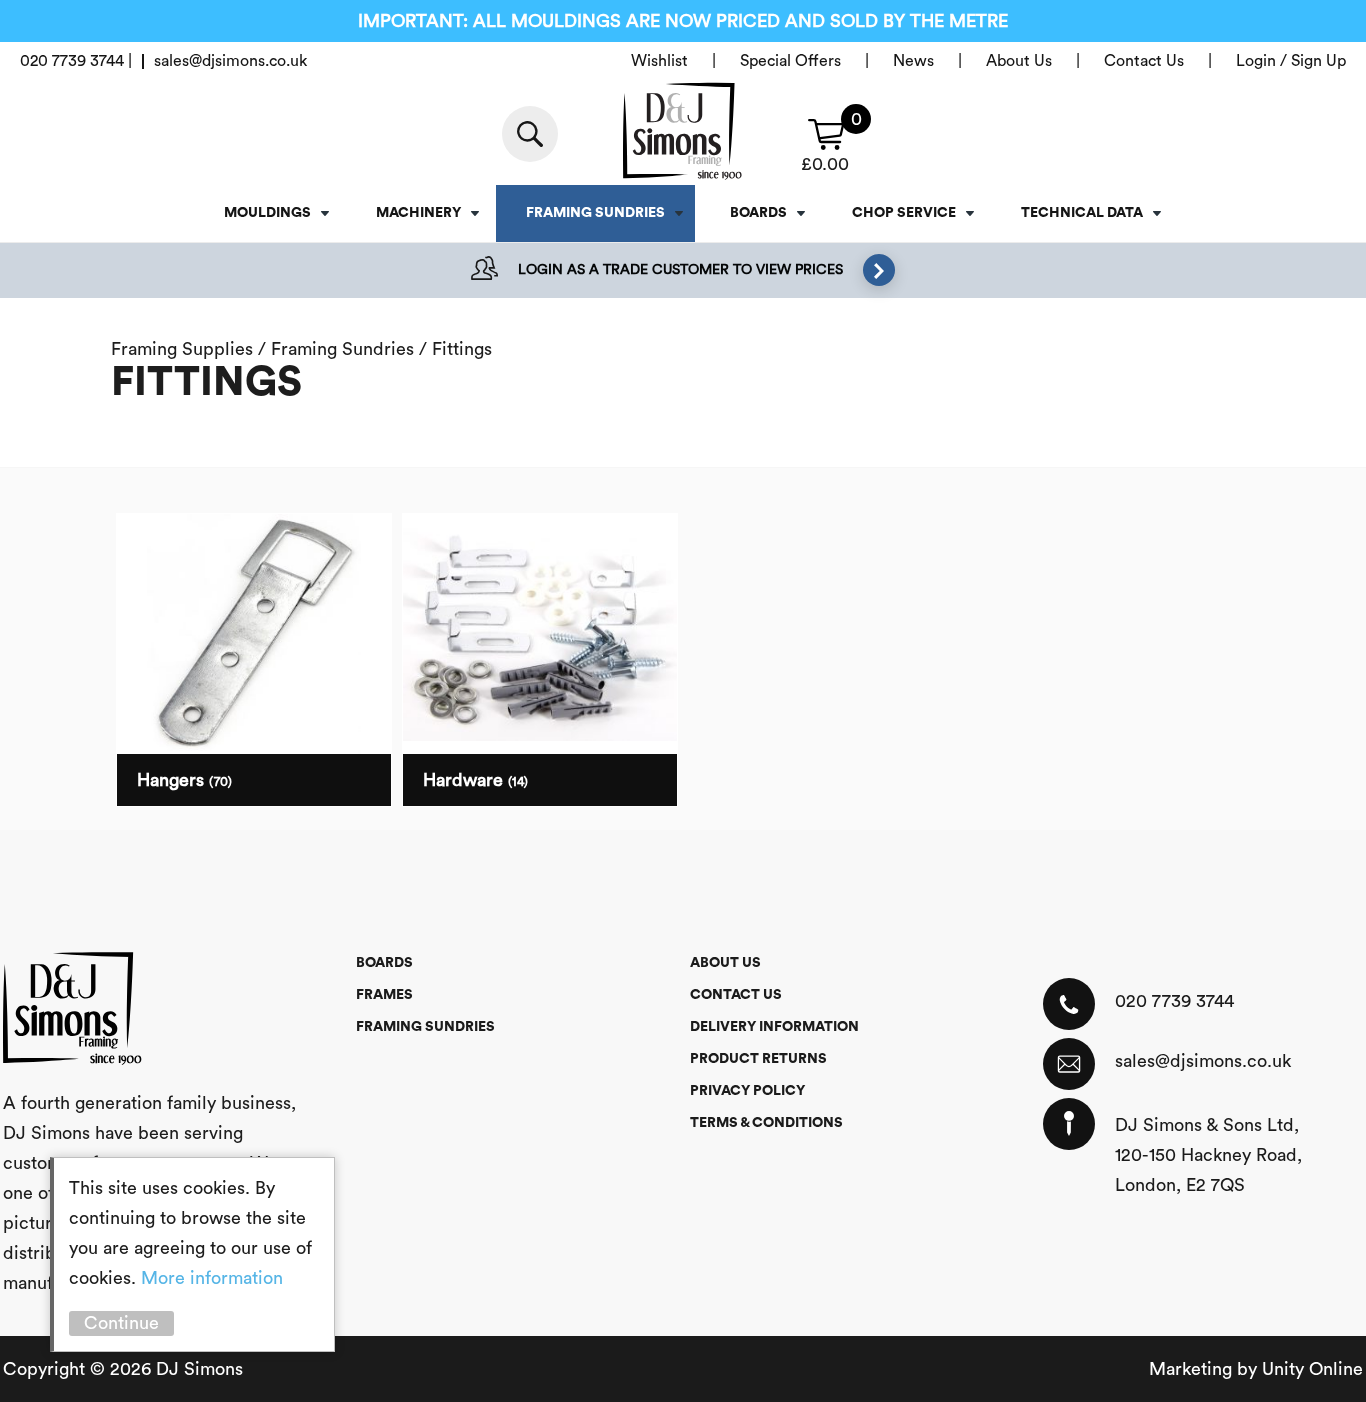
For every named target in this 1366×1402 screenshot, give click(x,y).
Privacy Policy (747, 1091)
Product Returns (758, 1059)
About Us (1019, 61)
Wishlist (659, 61)
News (913, 61)
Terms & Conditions (766, 1123)
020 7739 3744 (1174, 1001)
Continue (121, 1323)
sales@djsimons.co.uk (1203, 1061)
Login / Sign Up (1291, 61)
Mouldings (267, 213)
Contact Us (1144, 61)
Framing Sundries (595, 213)
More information (212, 1278)
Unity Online (1312, 1369)
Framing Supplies (182, 349)
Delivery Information (774, 1027)
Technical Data (1082, 213)
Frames (384, 995)
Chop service (904, 213)
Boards (758, 213)
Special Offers (790, 61)
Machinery (418, 213)
